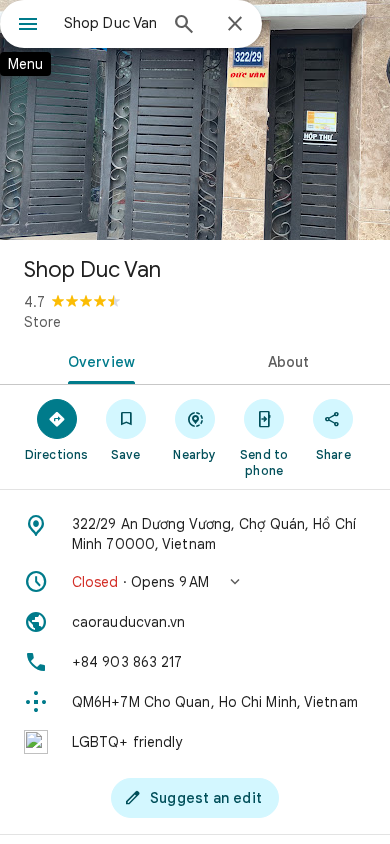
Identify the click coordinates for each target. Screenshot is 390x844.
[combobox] (110, 23)
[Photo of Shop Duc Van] (195, 120)
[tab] (97, 360)
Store (42, 322)
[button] (195, 582)
